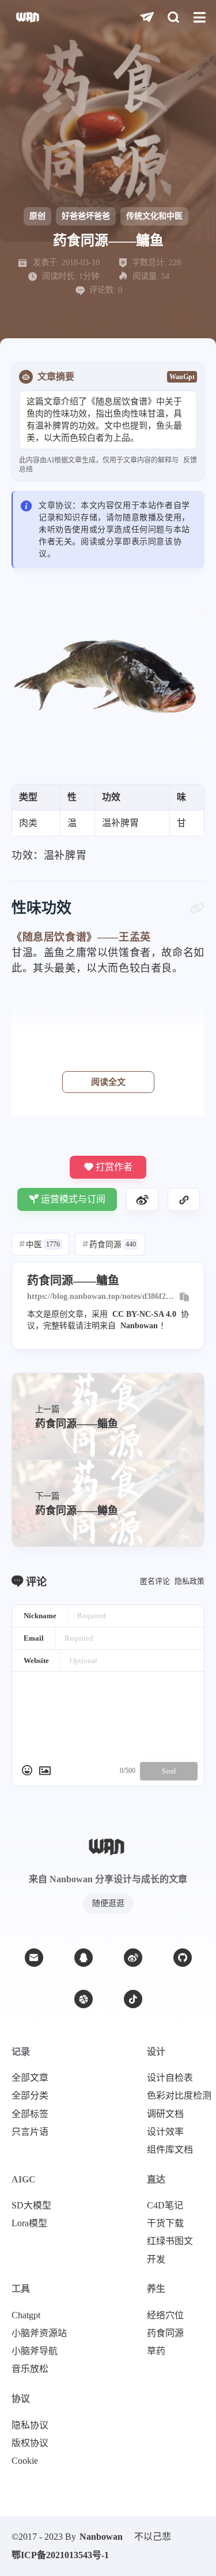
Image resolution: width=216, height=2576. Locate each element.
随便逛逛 (108, 1903)
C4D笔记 (165, 2206)
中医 (39, 1245)
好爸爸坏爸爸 (86, 216)
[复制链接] (184, 1199)
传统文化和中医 (154, 216)
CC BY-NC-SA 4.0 (144, 1314)
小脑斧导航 (35, 2351)
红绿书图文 (170, 2241)
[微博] (133, 1958)
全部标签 (30, 2114)
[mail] (34, 1958)
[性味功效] (197, 908)
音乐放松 (30, 2369)
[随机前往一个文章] (147, 18)
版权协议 (30, 2443)
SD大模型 (31, 2206)
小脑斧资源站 (39, 2333)
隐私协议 (30, 2425)
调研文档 (165, 2114)
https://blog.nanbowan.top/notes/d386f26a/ (101, 1297)
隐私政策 (190, 1581)
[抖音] (133, 1999)
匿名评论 (155, 1581)
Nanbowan (139, 1326)
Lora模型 (29, 2223)
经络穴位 (165, 2315)
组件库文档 (170, 2150)
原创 (37, 216)
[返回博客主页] (29, 18)
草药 (156, 2351)
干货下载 (165, 2223)
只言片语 (30, 2132)
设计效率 (165, 2132)
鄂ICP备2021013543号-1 (60, 2555)
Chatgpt (26, 2315)
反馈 (190, 460)
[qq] (84, 1958)
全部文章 (30, 2078)
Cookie (25, 2461)
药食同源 (109, 1245)
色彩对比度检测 (179, 2096)
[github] (183, 1958)
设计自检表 (170, 2078)
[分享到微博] (142, 1199)
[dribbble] (84, 1999)
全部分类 (30, 2096)
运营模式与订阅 (73, 1199)
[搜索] (173, 18)
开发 (156, 2260)
